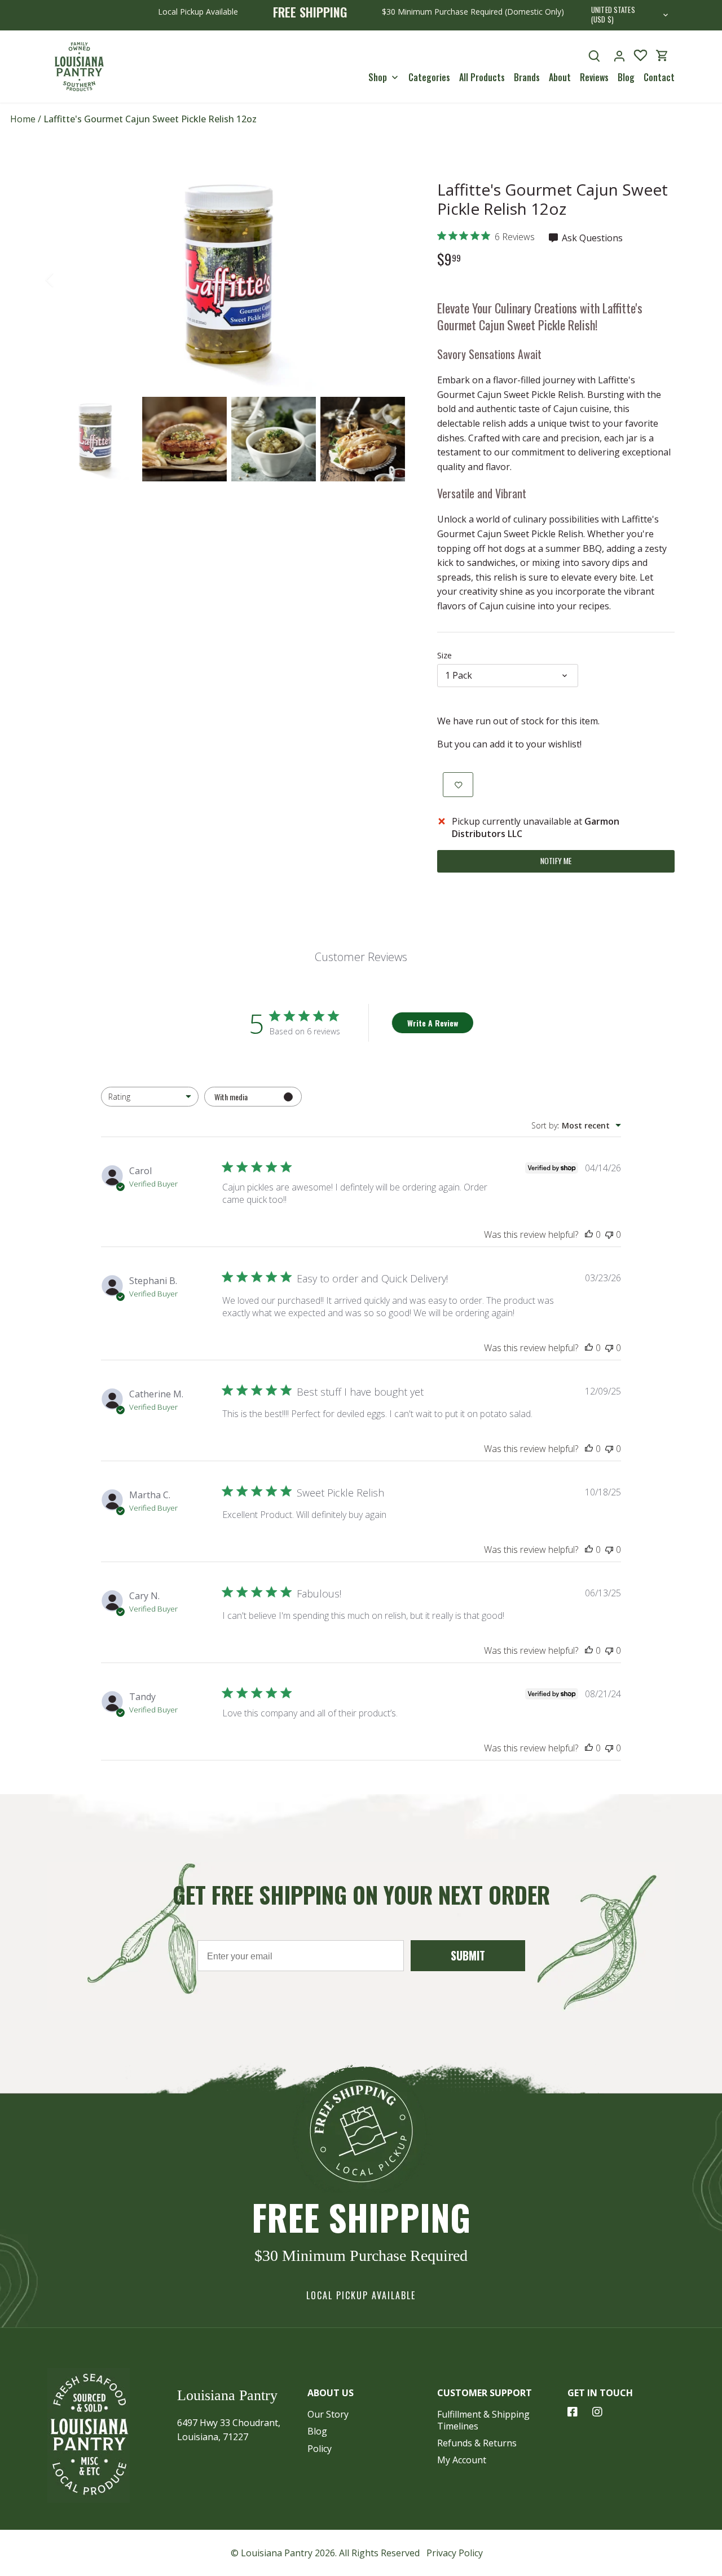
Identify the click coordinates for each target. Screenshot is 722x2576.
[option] (229, 280)
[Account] (619, 56)
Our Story (328, 2414)
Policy (320, 2449)
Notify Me (556, 861)
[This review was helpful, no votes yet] (589, 1234)
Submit (468, 1955)
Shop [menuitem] (378, 77)
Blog (317, 2431)
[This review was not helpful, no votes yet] (609, 1234)
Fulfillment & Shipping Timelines (483, 2420)
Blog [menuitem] (626, 77)
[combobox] (150, 1097)
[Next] (393, 280)
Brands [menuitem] (527, 77)
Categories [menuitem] (429, 77)
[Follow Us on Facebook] (573, 2412)
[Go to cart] (662, 56)
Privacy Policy (455, 2553)
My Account (462, 2460)
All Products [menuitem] (482, 77)
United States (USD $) (613, 15)
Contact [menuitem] (659, 77)
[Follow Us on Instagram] (597, 2412)
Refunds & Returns (477, 2443)
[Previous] (64, 280)
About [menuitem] (560, 77)
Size (444, 655)
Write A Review (433, 1023)
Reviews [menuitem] (594, 77)
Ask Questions (591, 238)
